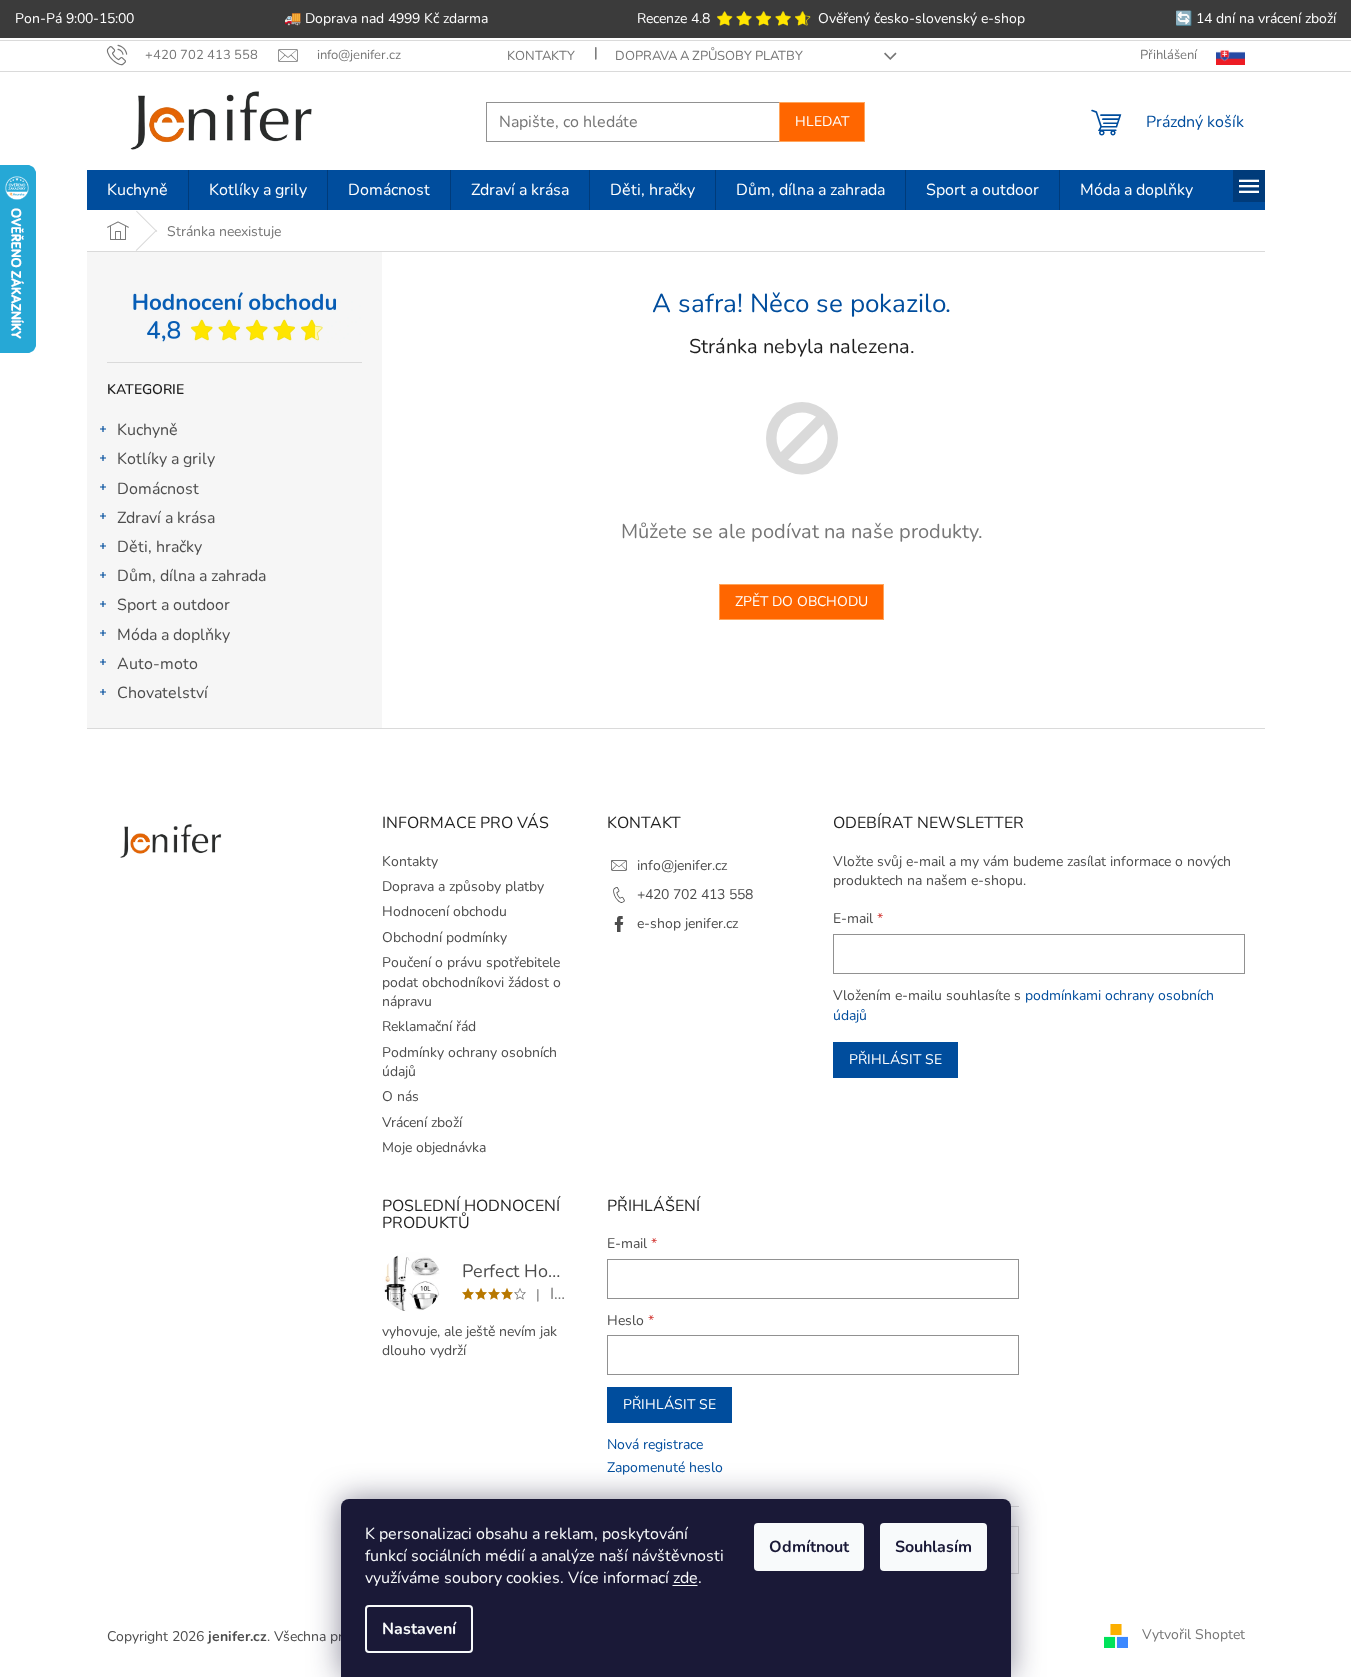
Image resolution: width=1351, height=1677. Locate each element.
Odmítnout (809, 1547)
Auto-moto (157, 664)
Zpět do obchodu (801, 601)
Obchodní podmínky (444, 937)
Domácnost (158, 489)
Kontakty (541, 56)
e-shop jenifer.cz (687, 923)
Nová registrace (655, 1444)
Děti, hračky (159, 547)
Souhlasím (933, 1547)
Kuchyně (147, 430)
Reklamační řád (429, 1026)
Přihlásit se (895, 1059)
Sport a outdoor (173, 605)
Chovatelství (162, 693)
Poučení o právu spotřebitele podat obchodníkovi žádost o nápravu (471, 982)
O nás (400, 1096)
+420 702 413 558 (695, 894)
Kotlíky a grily (166, 459)
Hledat (822, 121)
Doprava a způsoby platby (709, 56)
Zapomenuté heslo (665, 1467)
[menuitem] (137, 190)
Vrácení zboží (422, 1122)
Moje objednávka (434, 1147)
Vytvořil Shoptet (1193, 1635)
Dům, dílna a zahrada (191, 576)
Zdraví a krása (166, 518)
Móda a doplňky (173, 635)
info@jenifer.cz (682, 865)
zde (685, 1578)
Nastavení (419, 1629)
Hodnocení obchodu (444, 911)
